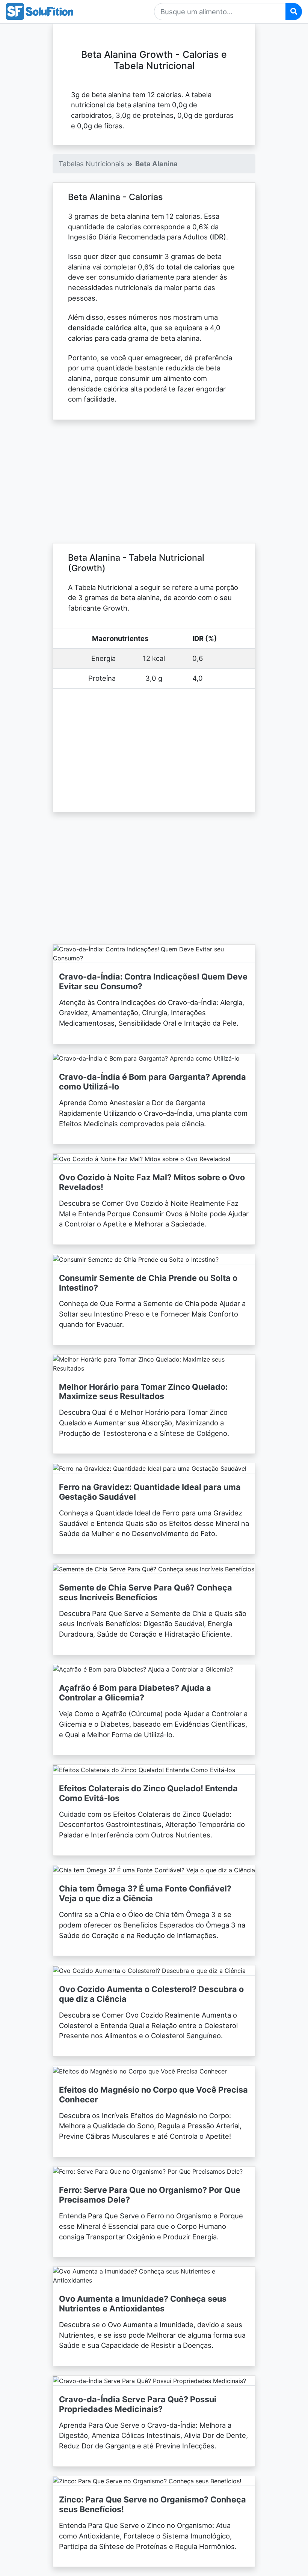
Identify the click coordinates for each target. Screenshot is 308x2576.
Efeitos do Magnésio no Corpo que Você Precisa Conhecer (153, 2095)
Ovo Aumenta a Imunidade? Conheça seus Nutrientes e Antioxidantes (143, 2304)
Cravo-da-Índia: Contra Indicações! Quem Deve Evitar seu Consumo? (153, 981)
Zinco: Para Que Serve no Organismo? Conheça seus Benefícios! (152, 2504)
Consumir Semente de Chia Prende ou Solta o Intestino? (148, 1283)
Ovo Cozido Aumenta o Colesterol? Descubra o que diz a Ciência (151, 1994)
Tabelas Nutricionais (91, 164)
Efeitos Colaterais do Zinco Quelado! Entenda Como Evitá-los (148, 1793)
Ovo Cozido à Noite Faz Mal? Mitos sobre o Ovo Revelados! (152, 1182)
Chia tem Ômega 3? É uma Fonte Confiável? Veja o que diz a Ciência (145, 1893)
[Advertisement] (154, 481)
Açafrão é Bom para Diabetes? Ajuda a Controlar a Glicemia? (135, 1693)
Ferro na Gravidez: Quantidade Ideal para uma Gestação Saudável (150, 1492)
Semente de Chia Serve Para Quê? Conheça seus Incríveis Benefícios (146, 1592)
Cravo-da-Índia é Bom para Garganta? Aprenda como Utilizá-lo (152, 1082)
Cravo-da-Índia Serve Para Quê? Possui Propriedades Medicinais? (138, 2404)
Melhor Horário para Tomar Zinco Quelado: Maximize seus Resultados (143, 1392)
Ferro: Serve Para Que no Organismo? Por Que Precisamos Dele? (150, 2195)
